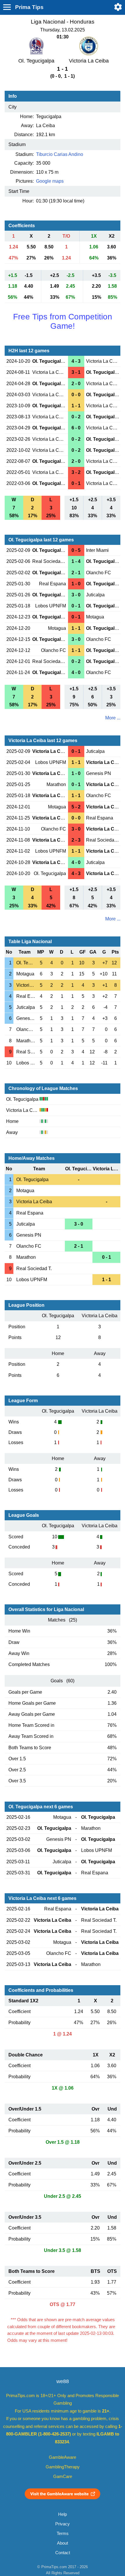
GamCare (63, 2477)
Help (63, 2514)
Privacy (63, 2524)
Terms (63, 2534)
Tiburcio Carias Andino (60, 154)
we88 (63, 2381)
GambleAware (63, 2457)
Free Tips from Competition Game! (63, 321)
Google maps (50, 181)
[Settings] (118, 7)
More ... (113, 718)
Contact (63, 2553)
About (63, 2543)
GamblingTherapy (63, 2467)
